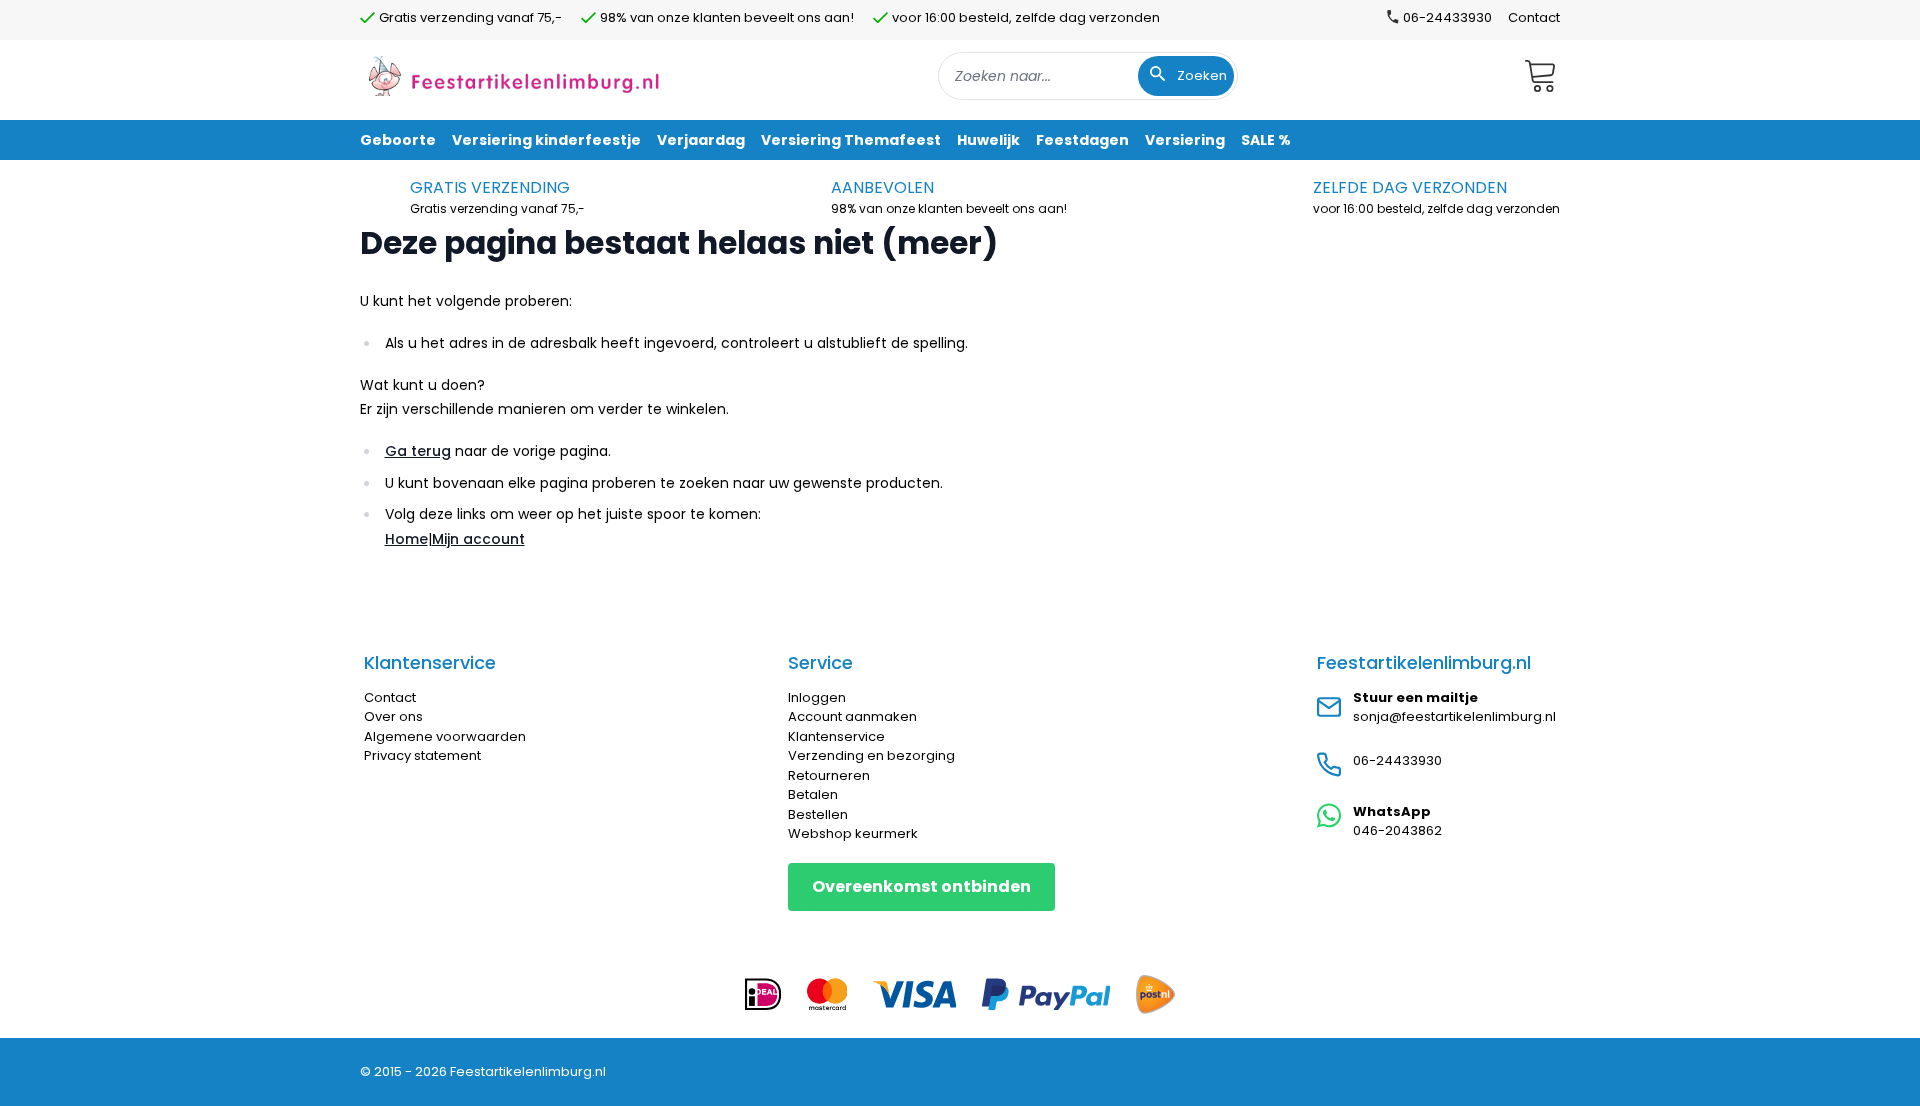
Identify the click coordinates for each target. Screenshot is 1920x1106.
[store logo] (514, 75)
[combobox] (1088, 76)
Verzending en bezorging (871, 755)
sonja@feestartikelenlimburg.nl (1454, 716)
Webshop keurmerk (853, 833)
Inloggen (817, 697)
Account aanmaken (852, 716)
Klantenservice (836, 736)
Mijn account (478, 539)
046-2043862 (1397, 830)
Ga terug (418, 451)
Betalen (813, 794)
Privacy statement (422, 755)
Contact (1534, 17)
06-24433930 (1397, 760)
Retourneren (829, 775)
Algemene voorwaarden (445, 736)
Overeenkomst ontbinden (921, 886)
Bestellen (818, 814)
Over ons (393, 716)
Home (406, 539)
